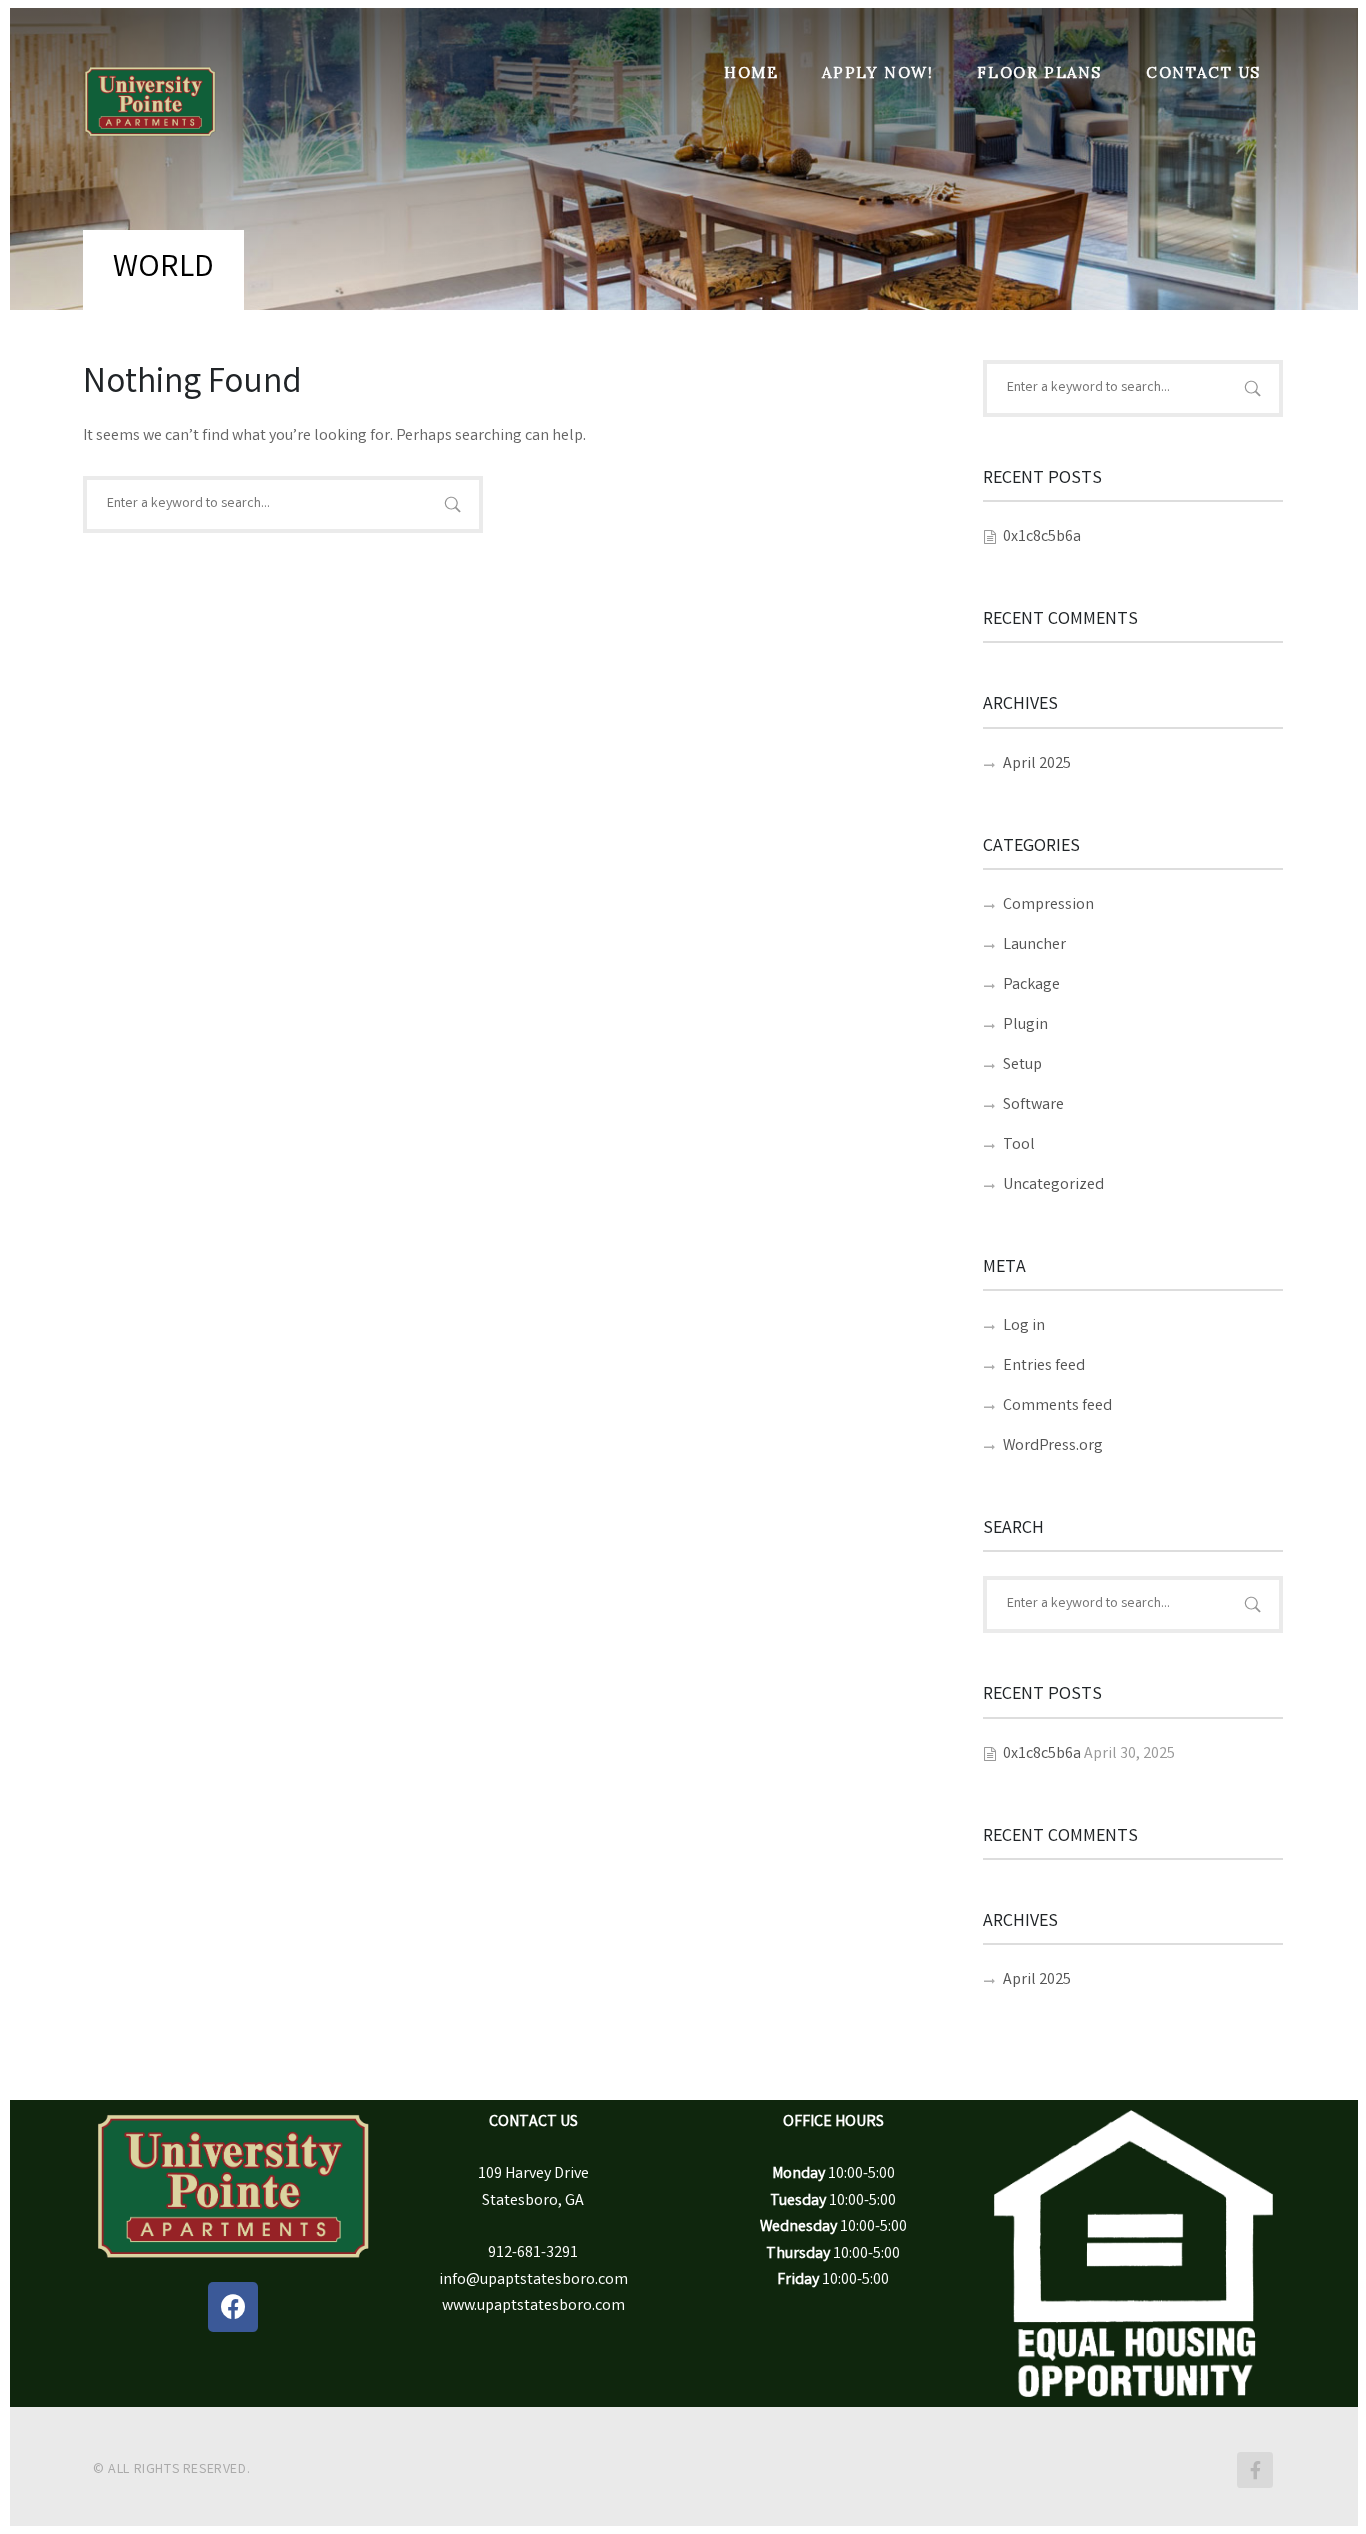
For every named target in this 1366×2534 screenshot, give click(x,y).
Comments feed (1057, 1406)
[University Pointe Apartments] (150, 81)
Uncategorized (1053, 1185)
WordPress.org (1053, 1446)
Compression (1048, 905)
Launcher (1034, 945)
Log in (1024, 1326)
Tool (1019, 1145)
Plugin (1025, 1025)
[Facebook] (233, 2307)
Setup (1022, 1065)
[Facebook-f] (1255, 2470)
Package (1031, 985)
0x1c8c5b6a (1042, 537)
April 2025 (1037, 764)
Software (1033, 1105)
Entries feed (1044, 1366)
